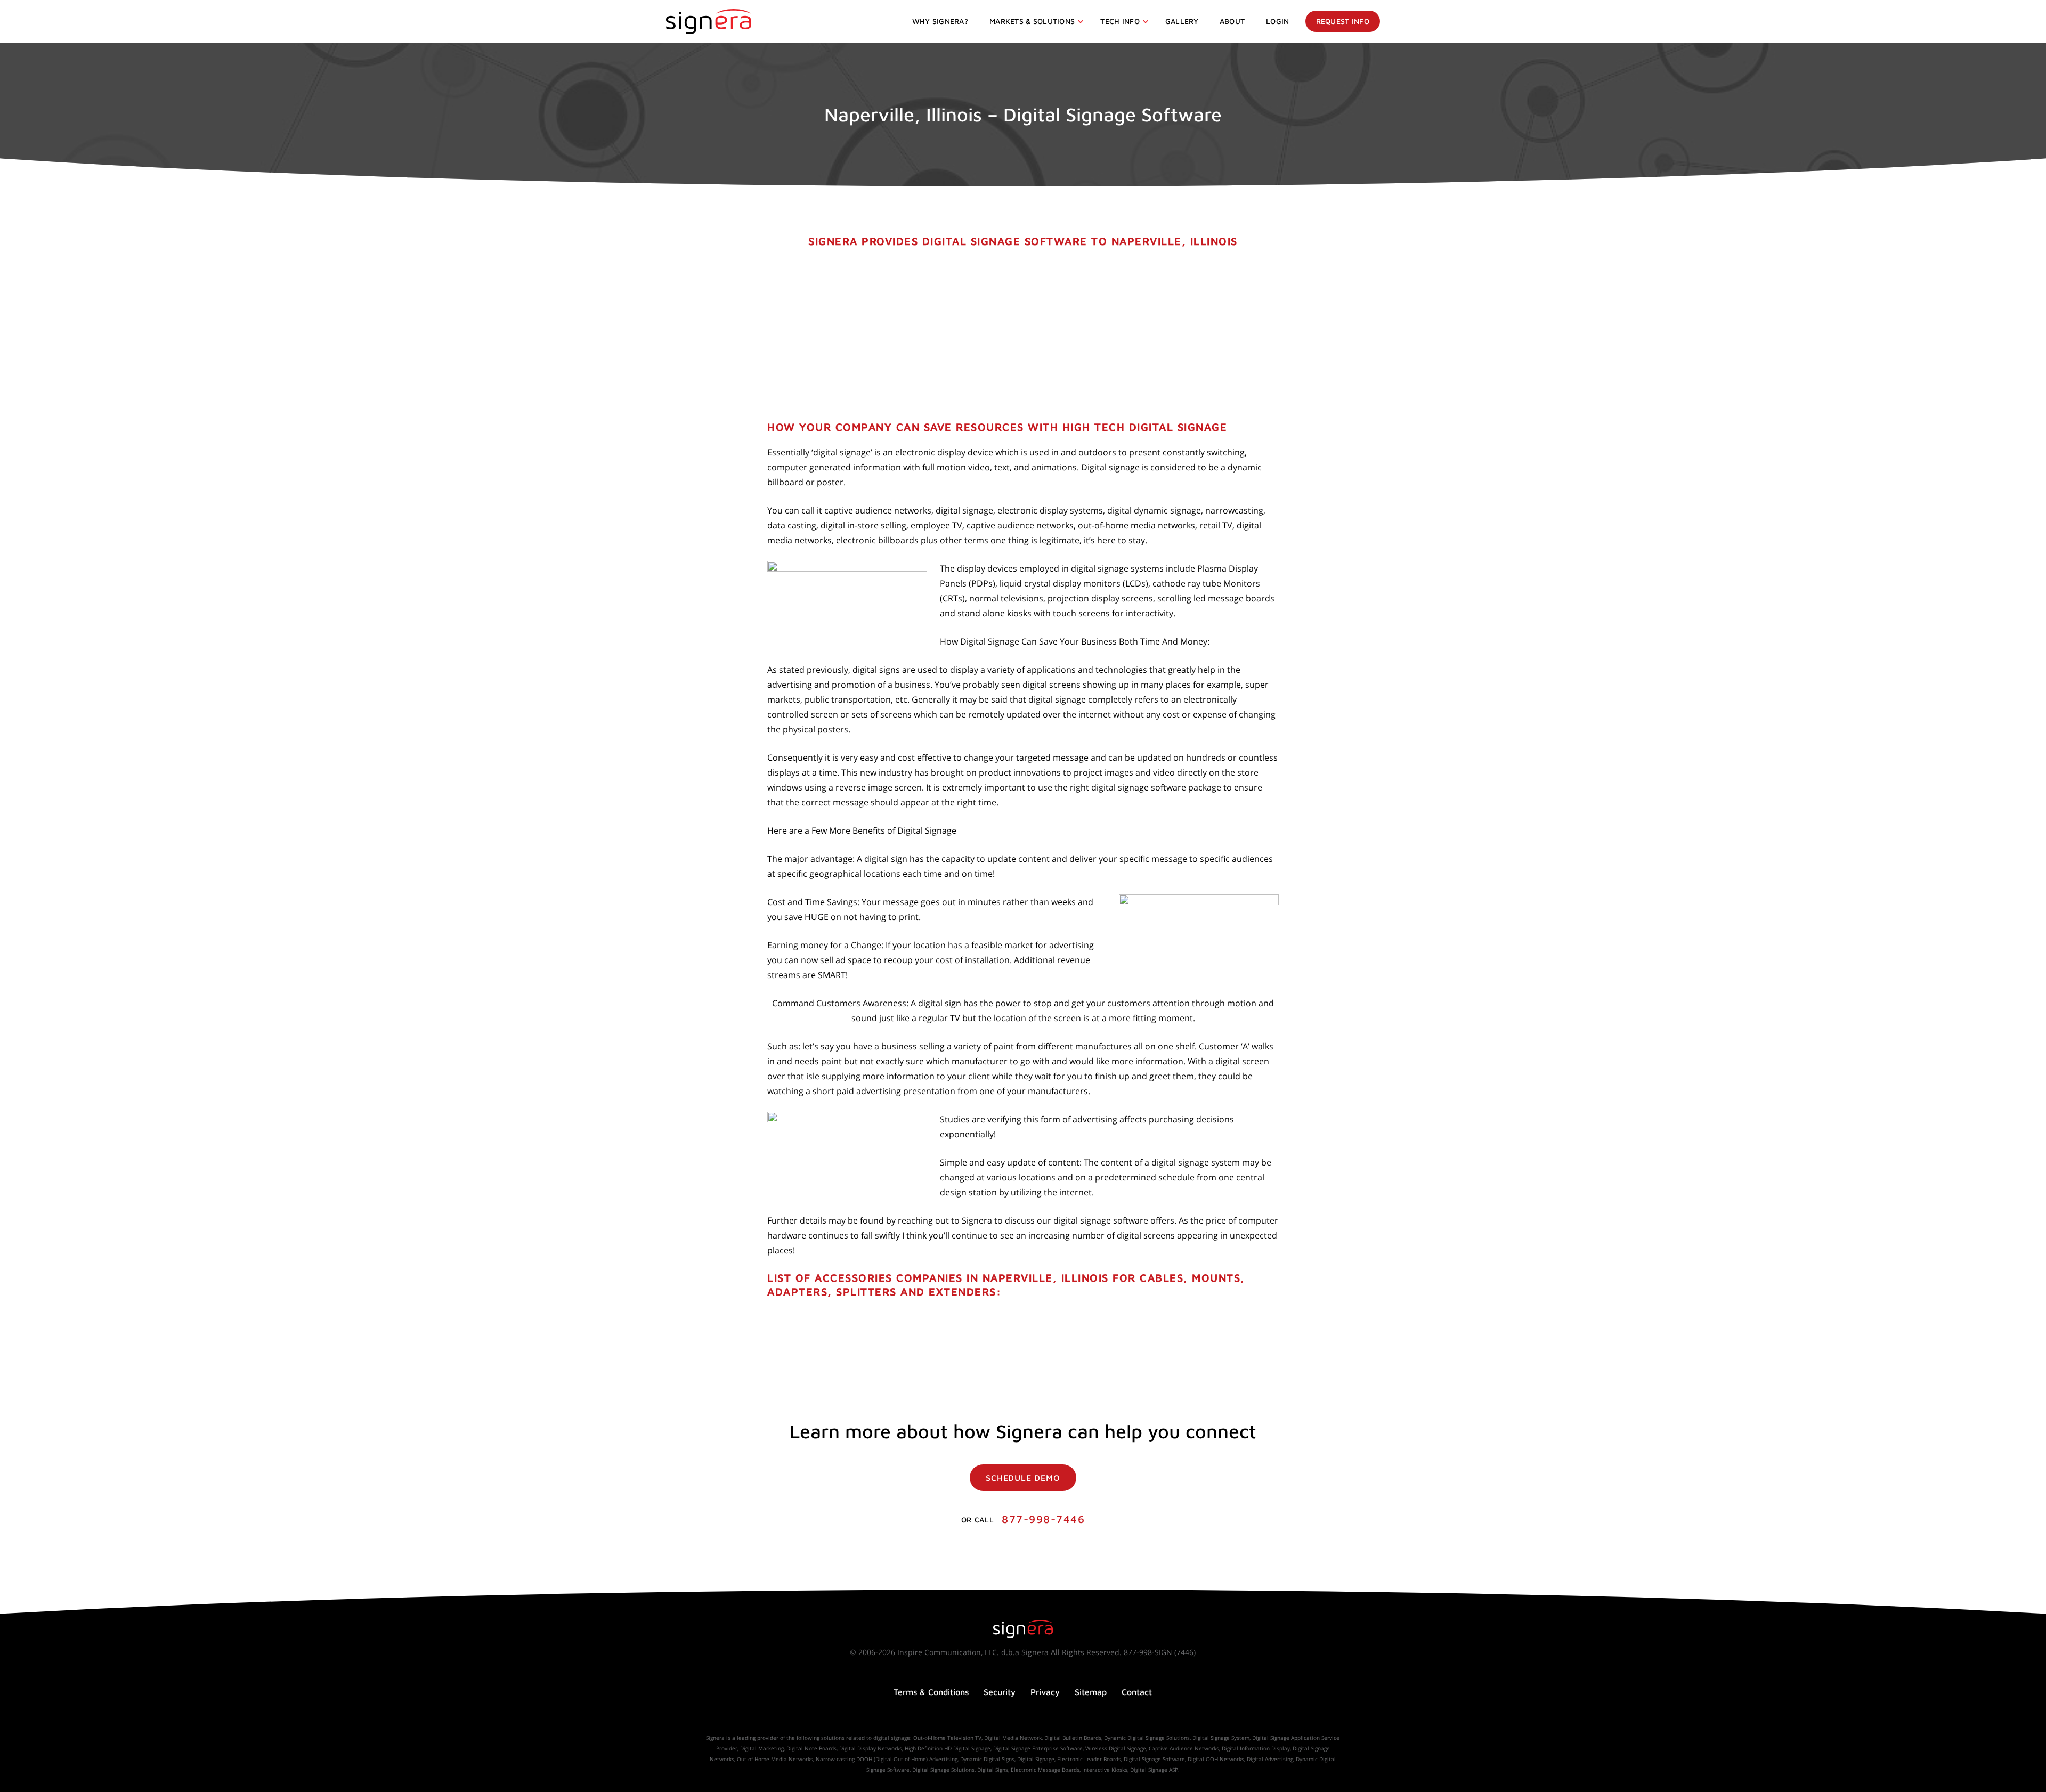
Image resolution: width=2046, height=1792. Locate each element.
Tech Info (1120, 21)
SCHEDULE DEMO (1023, 1478)
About (1232, 21)
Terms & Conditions (931, 1692)
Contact (1137, 1692)
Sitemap (1091, 1692)
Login (1277, 21)
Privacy (1045, 1692)
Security (1000, 1692)
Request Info (1343, 21)
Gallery (1182, 21)
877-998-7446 (1043, 1519)
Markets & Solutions (1032, 21)
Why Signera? (940, 21)
